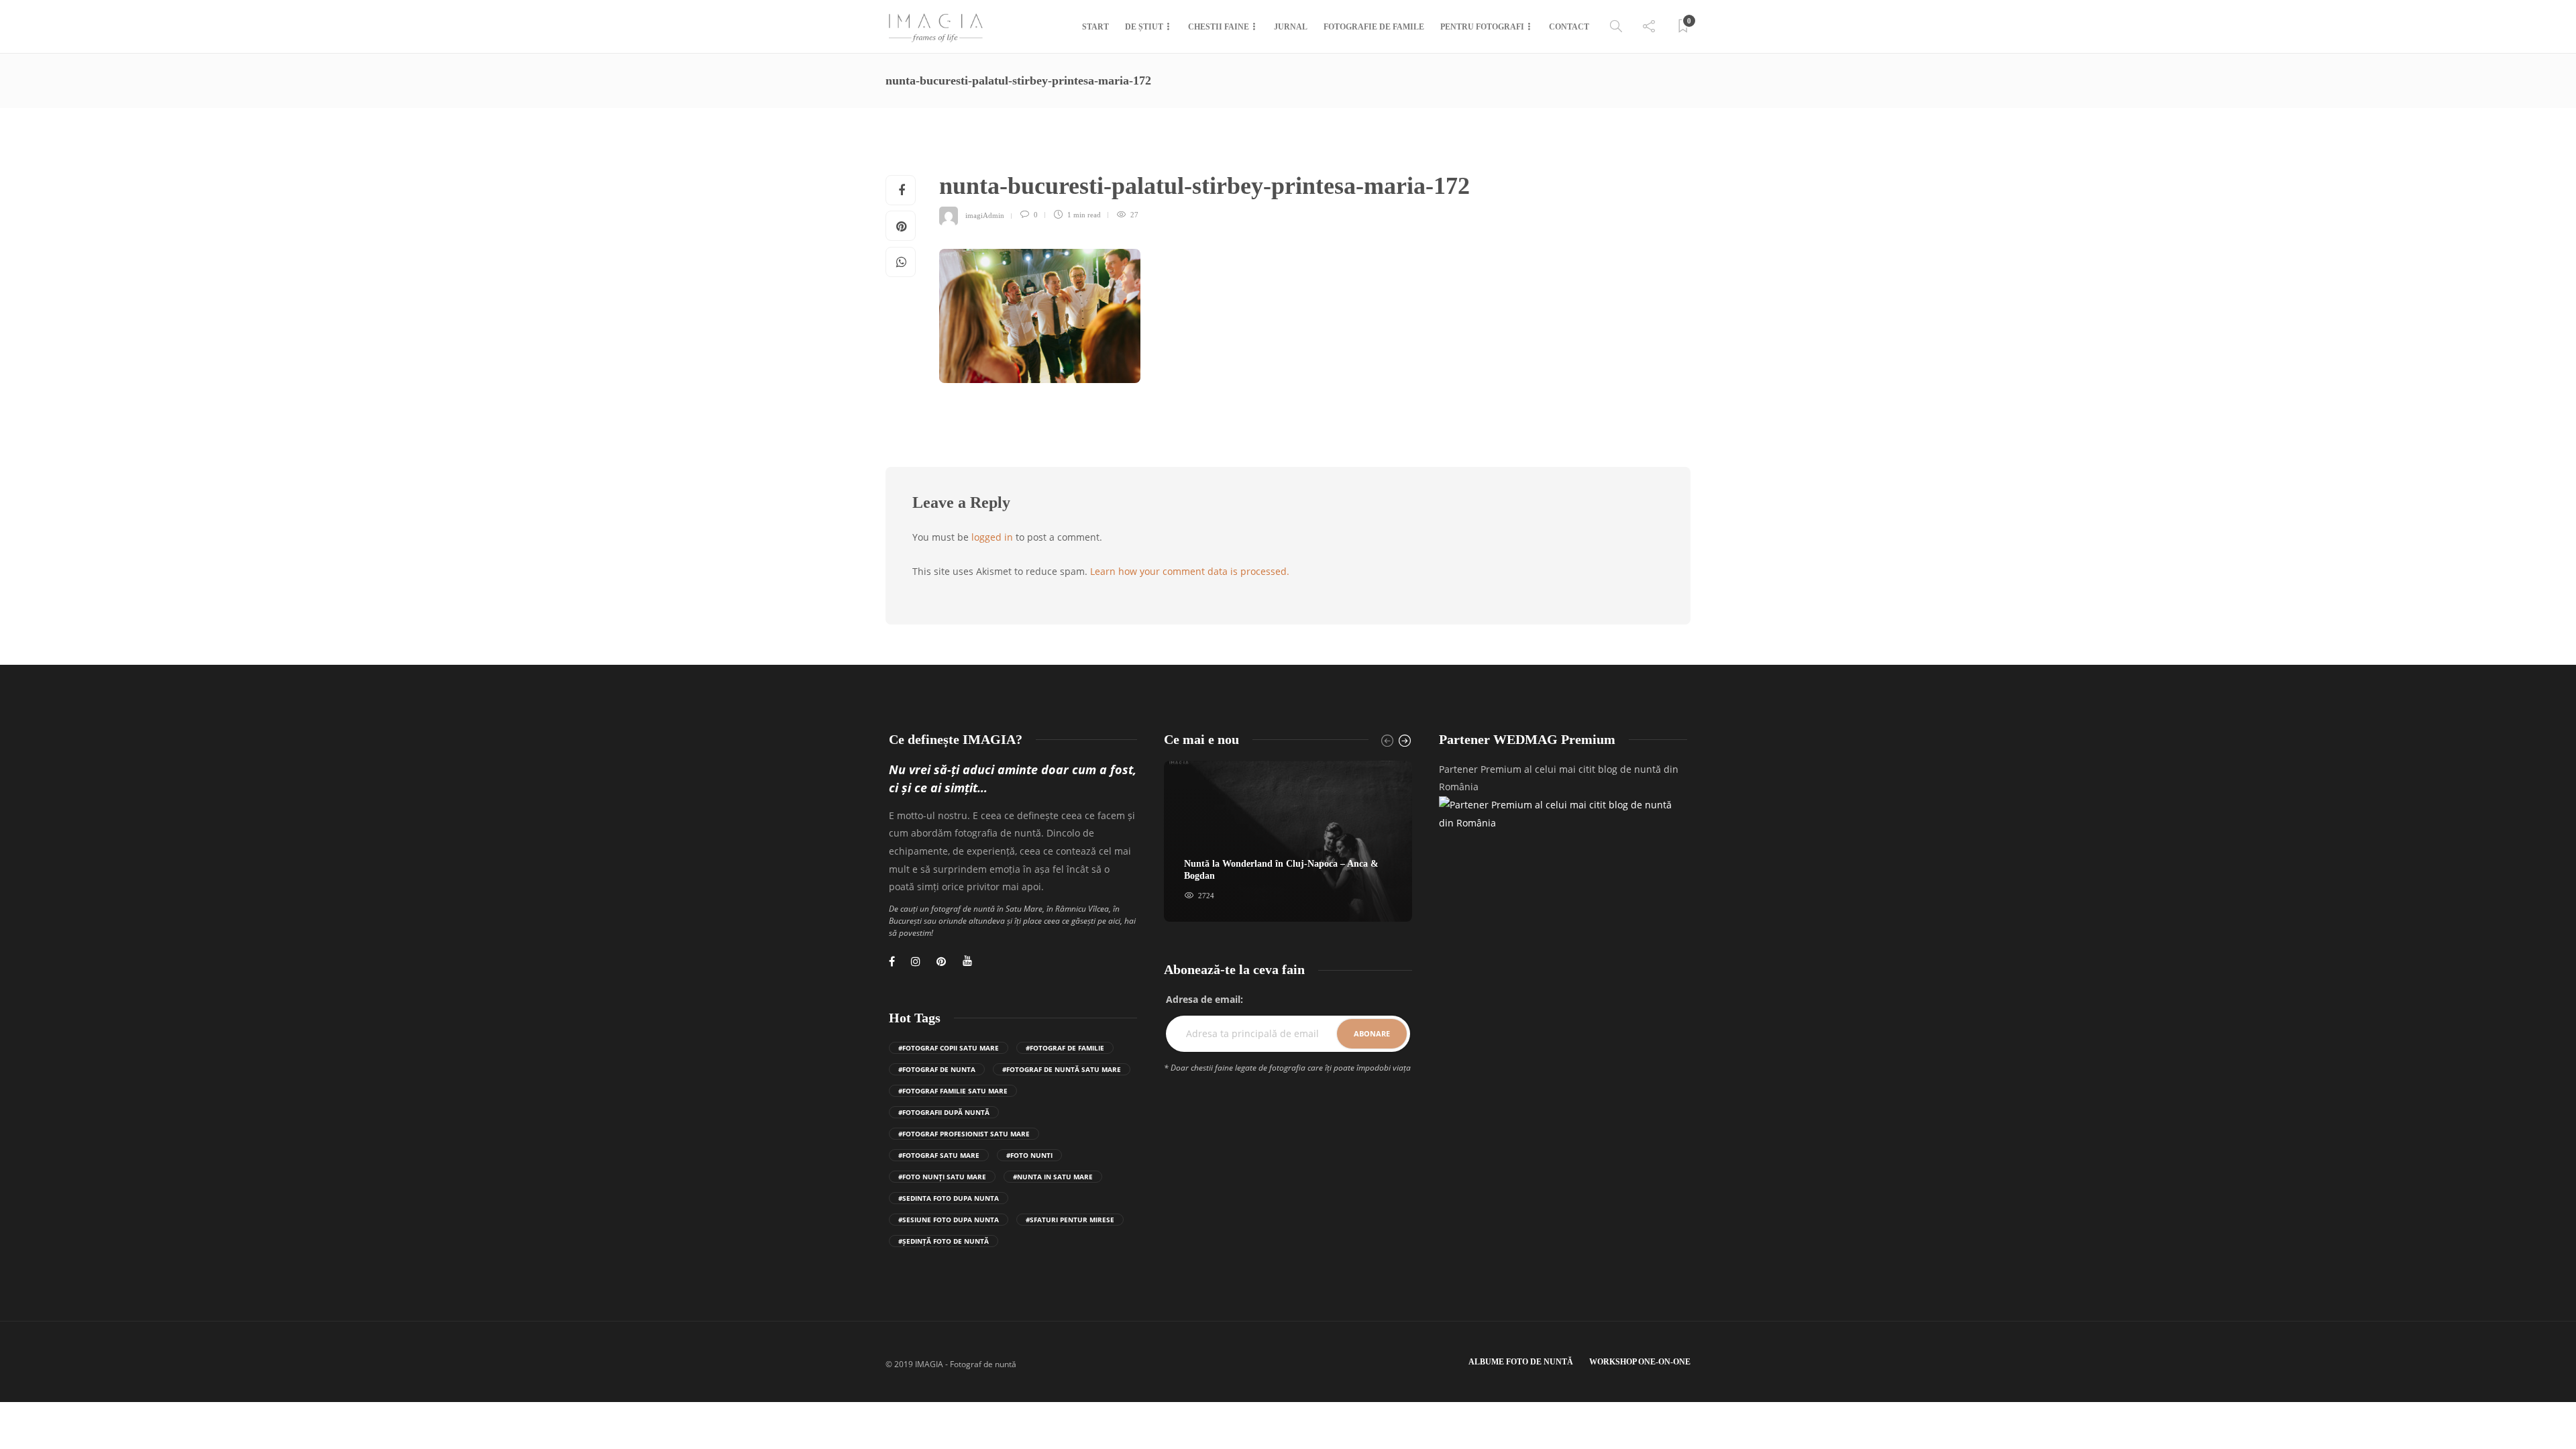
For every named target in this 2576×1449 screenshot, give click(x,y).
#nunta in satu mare (1053, 1177)
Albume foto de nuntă (1521, 1362)
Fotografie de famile (1374, 27)
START (1095, 27)
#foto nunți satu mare (942, 1177)
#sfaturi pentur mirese (1070, 1220)
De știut (1144, 27)
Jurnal (1291, 27)
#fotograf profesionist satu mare (964, 1134)
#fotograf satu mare (939, 1155)
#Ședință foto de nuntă (944, 1241)
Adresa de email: (1204, 999)
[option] (1288, 842)
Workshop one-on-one (1640, 1362)
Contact (1569, 27)
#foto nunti (1029, 1155)
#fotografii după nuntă (944, 1112)
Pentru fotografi (1482, 27)
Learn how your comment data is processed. (1190, 571)
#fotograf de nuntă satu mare (1062, 1069)
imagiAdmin (985, 215)
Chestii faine (1219, 27)
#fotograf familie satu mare (953, 1091)
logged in (992, 537)
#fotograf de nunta (937, 1069)
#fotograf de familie (1065, 1048)
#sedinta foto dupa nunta (949, 1198)
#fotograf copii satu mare (949, 1048)
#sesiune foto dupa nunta (949, 1220)
